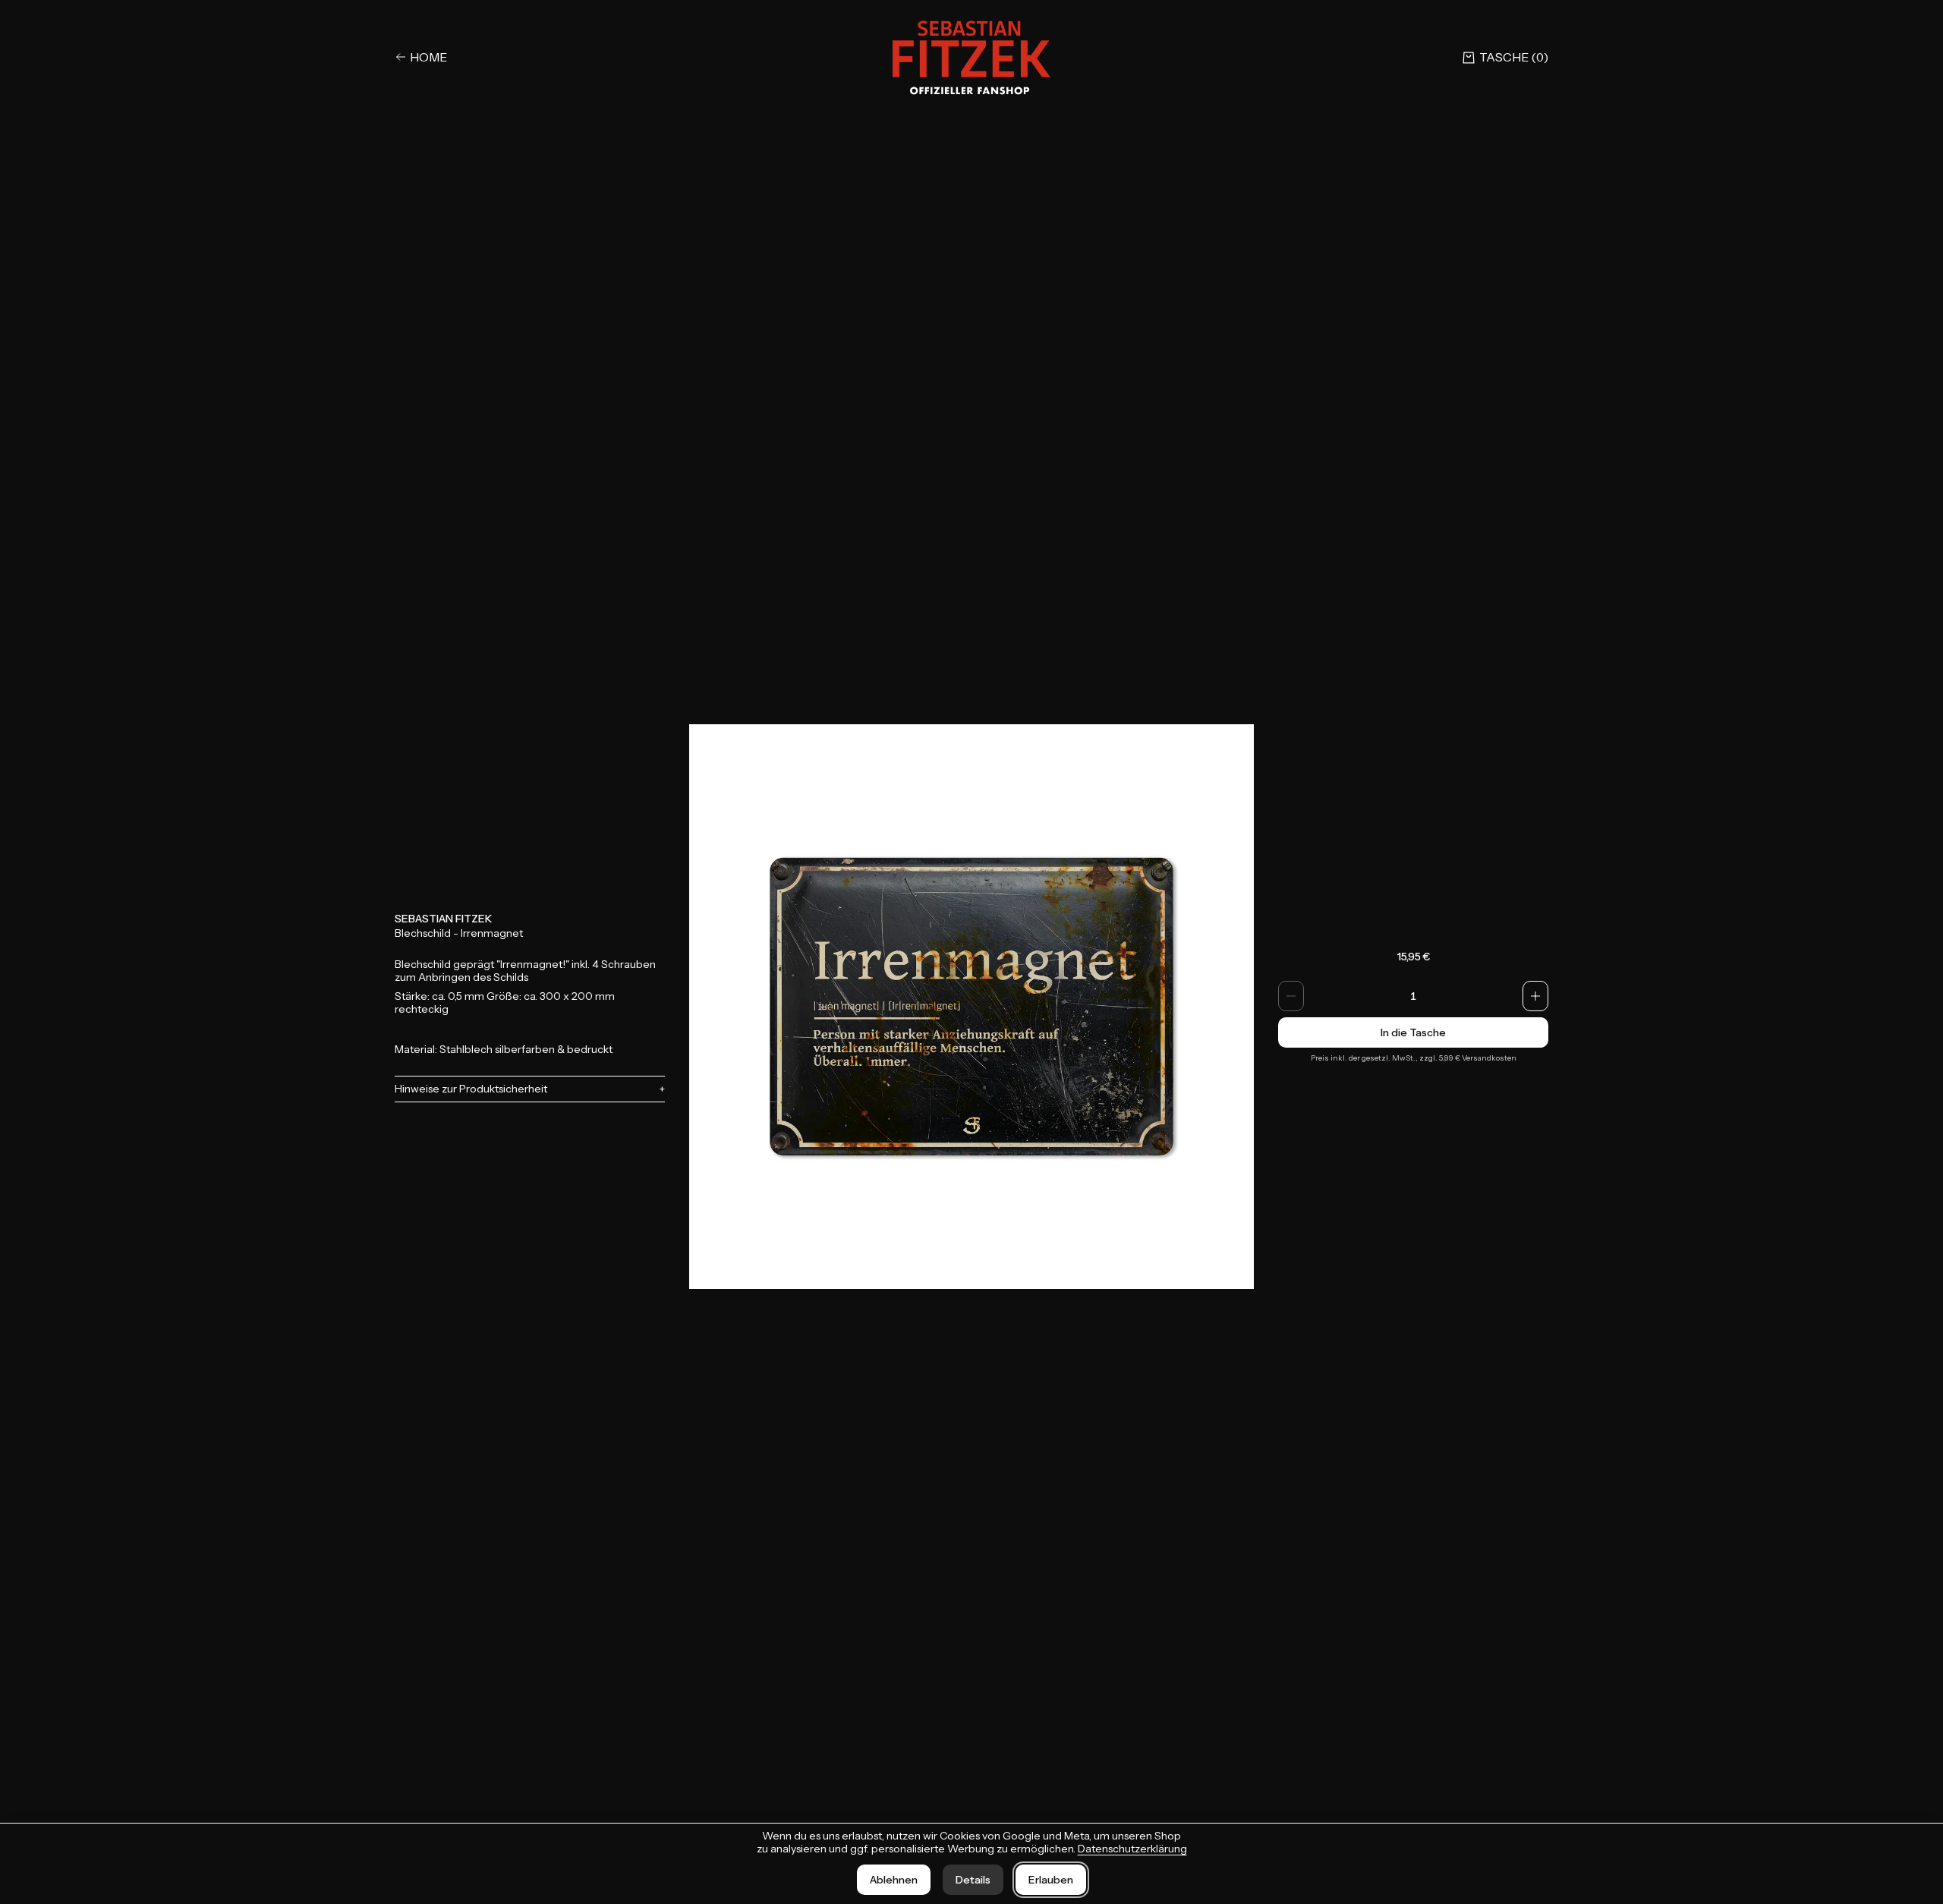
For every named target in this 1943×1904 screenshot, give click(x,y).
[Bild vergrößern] (971, 1007)
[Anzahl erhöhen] (1535, 996)
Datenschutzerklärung (1132, 1849)
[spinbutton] (1413, 996)
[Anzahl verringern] (1291, 996)
